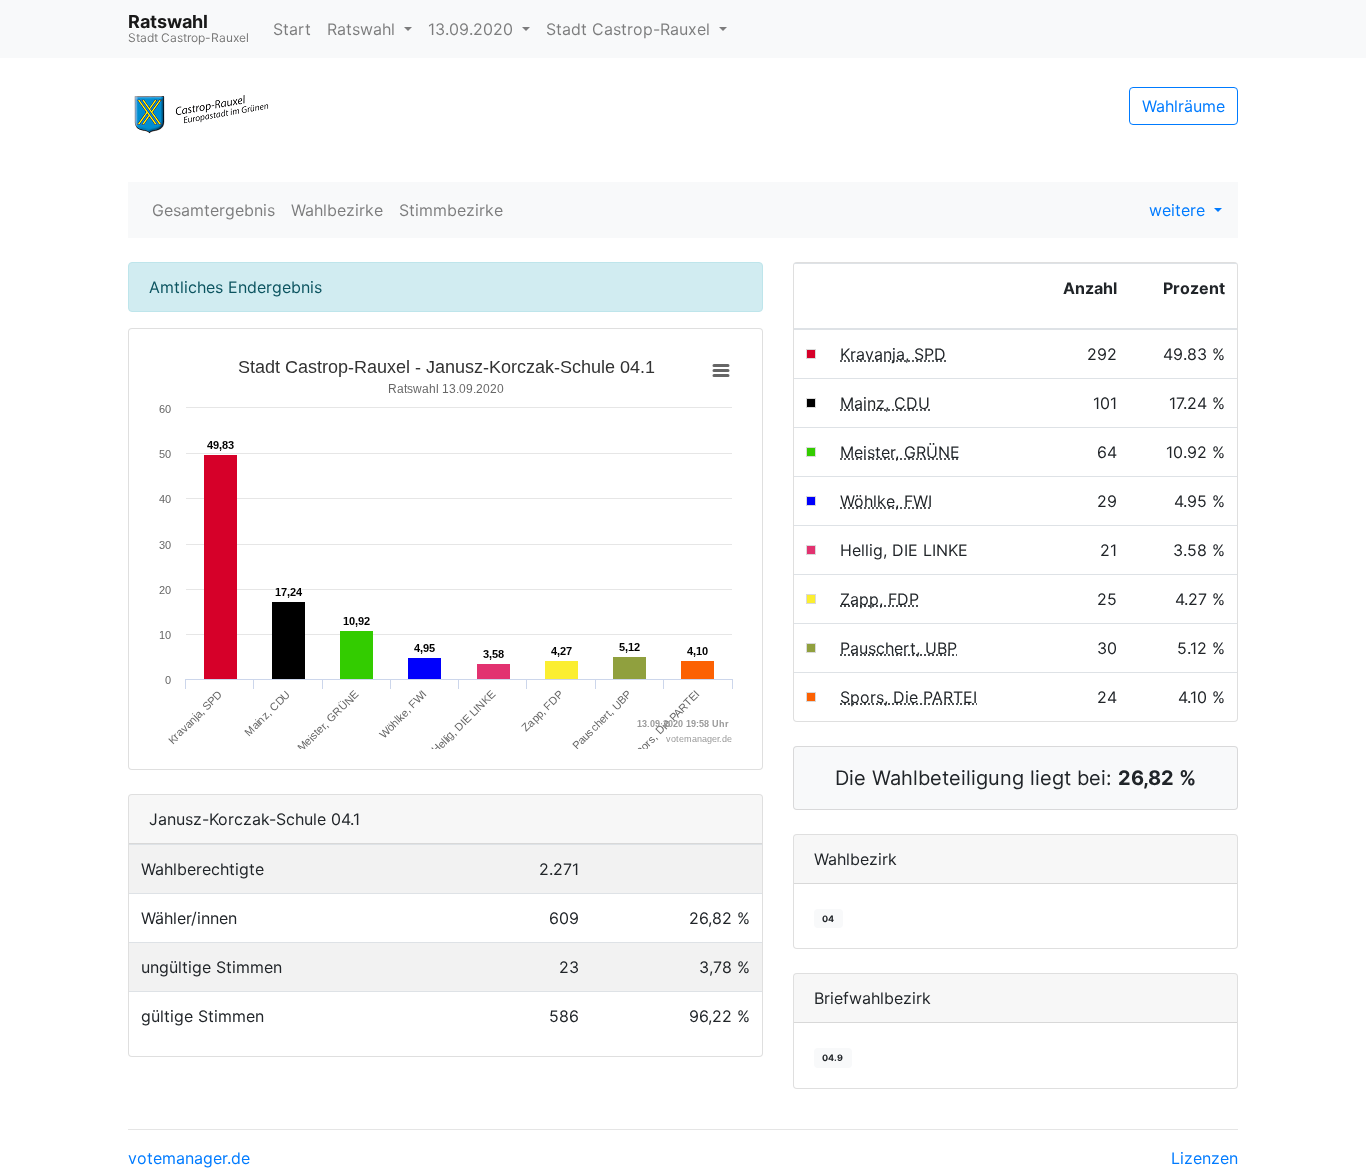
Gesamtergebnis (213, 210)
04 (828, 918)
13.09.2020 (473, 29)
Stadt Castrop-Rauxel (630, 29)
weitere (1179, 210)
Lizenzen (1204, 1158)
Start (292, 29)
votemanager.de (189, 1158)
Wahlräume (1183, 106)
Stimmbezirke (451, 210)
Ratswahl (363, 29)
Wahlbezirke (337, 210)
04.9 (832, 1057)
